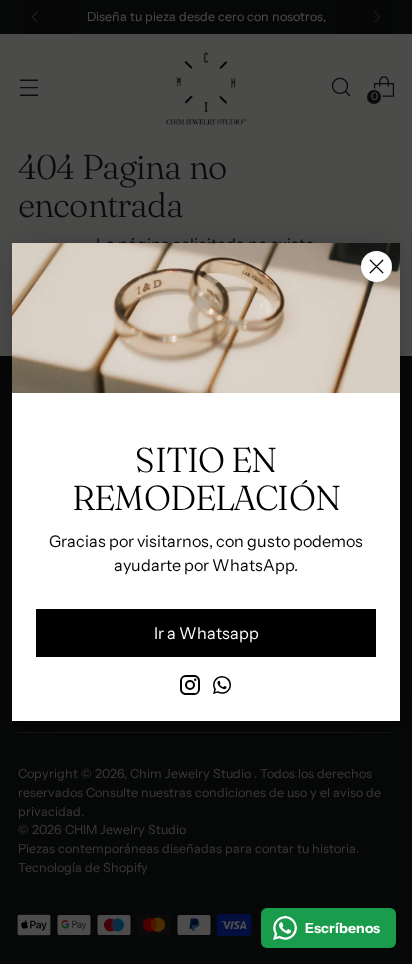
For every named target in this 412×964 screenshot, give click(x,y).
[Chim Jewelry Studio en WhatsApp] (222, 688)
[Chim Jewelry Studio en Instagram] (190, 688)
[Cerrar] (376, 266)
